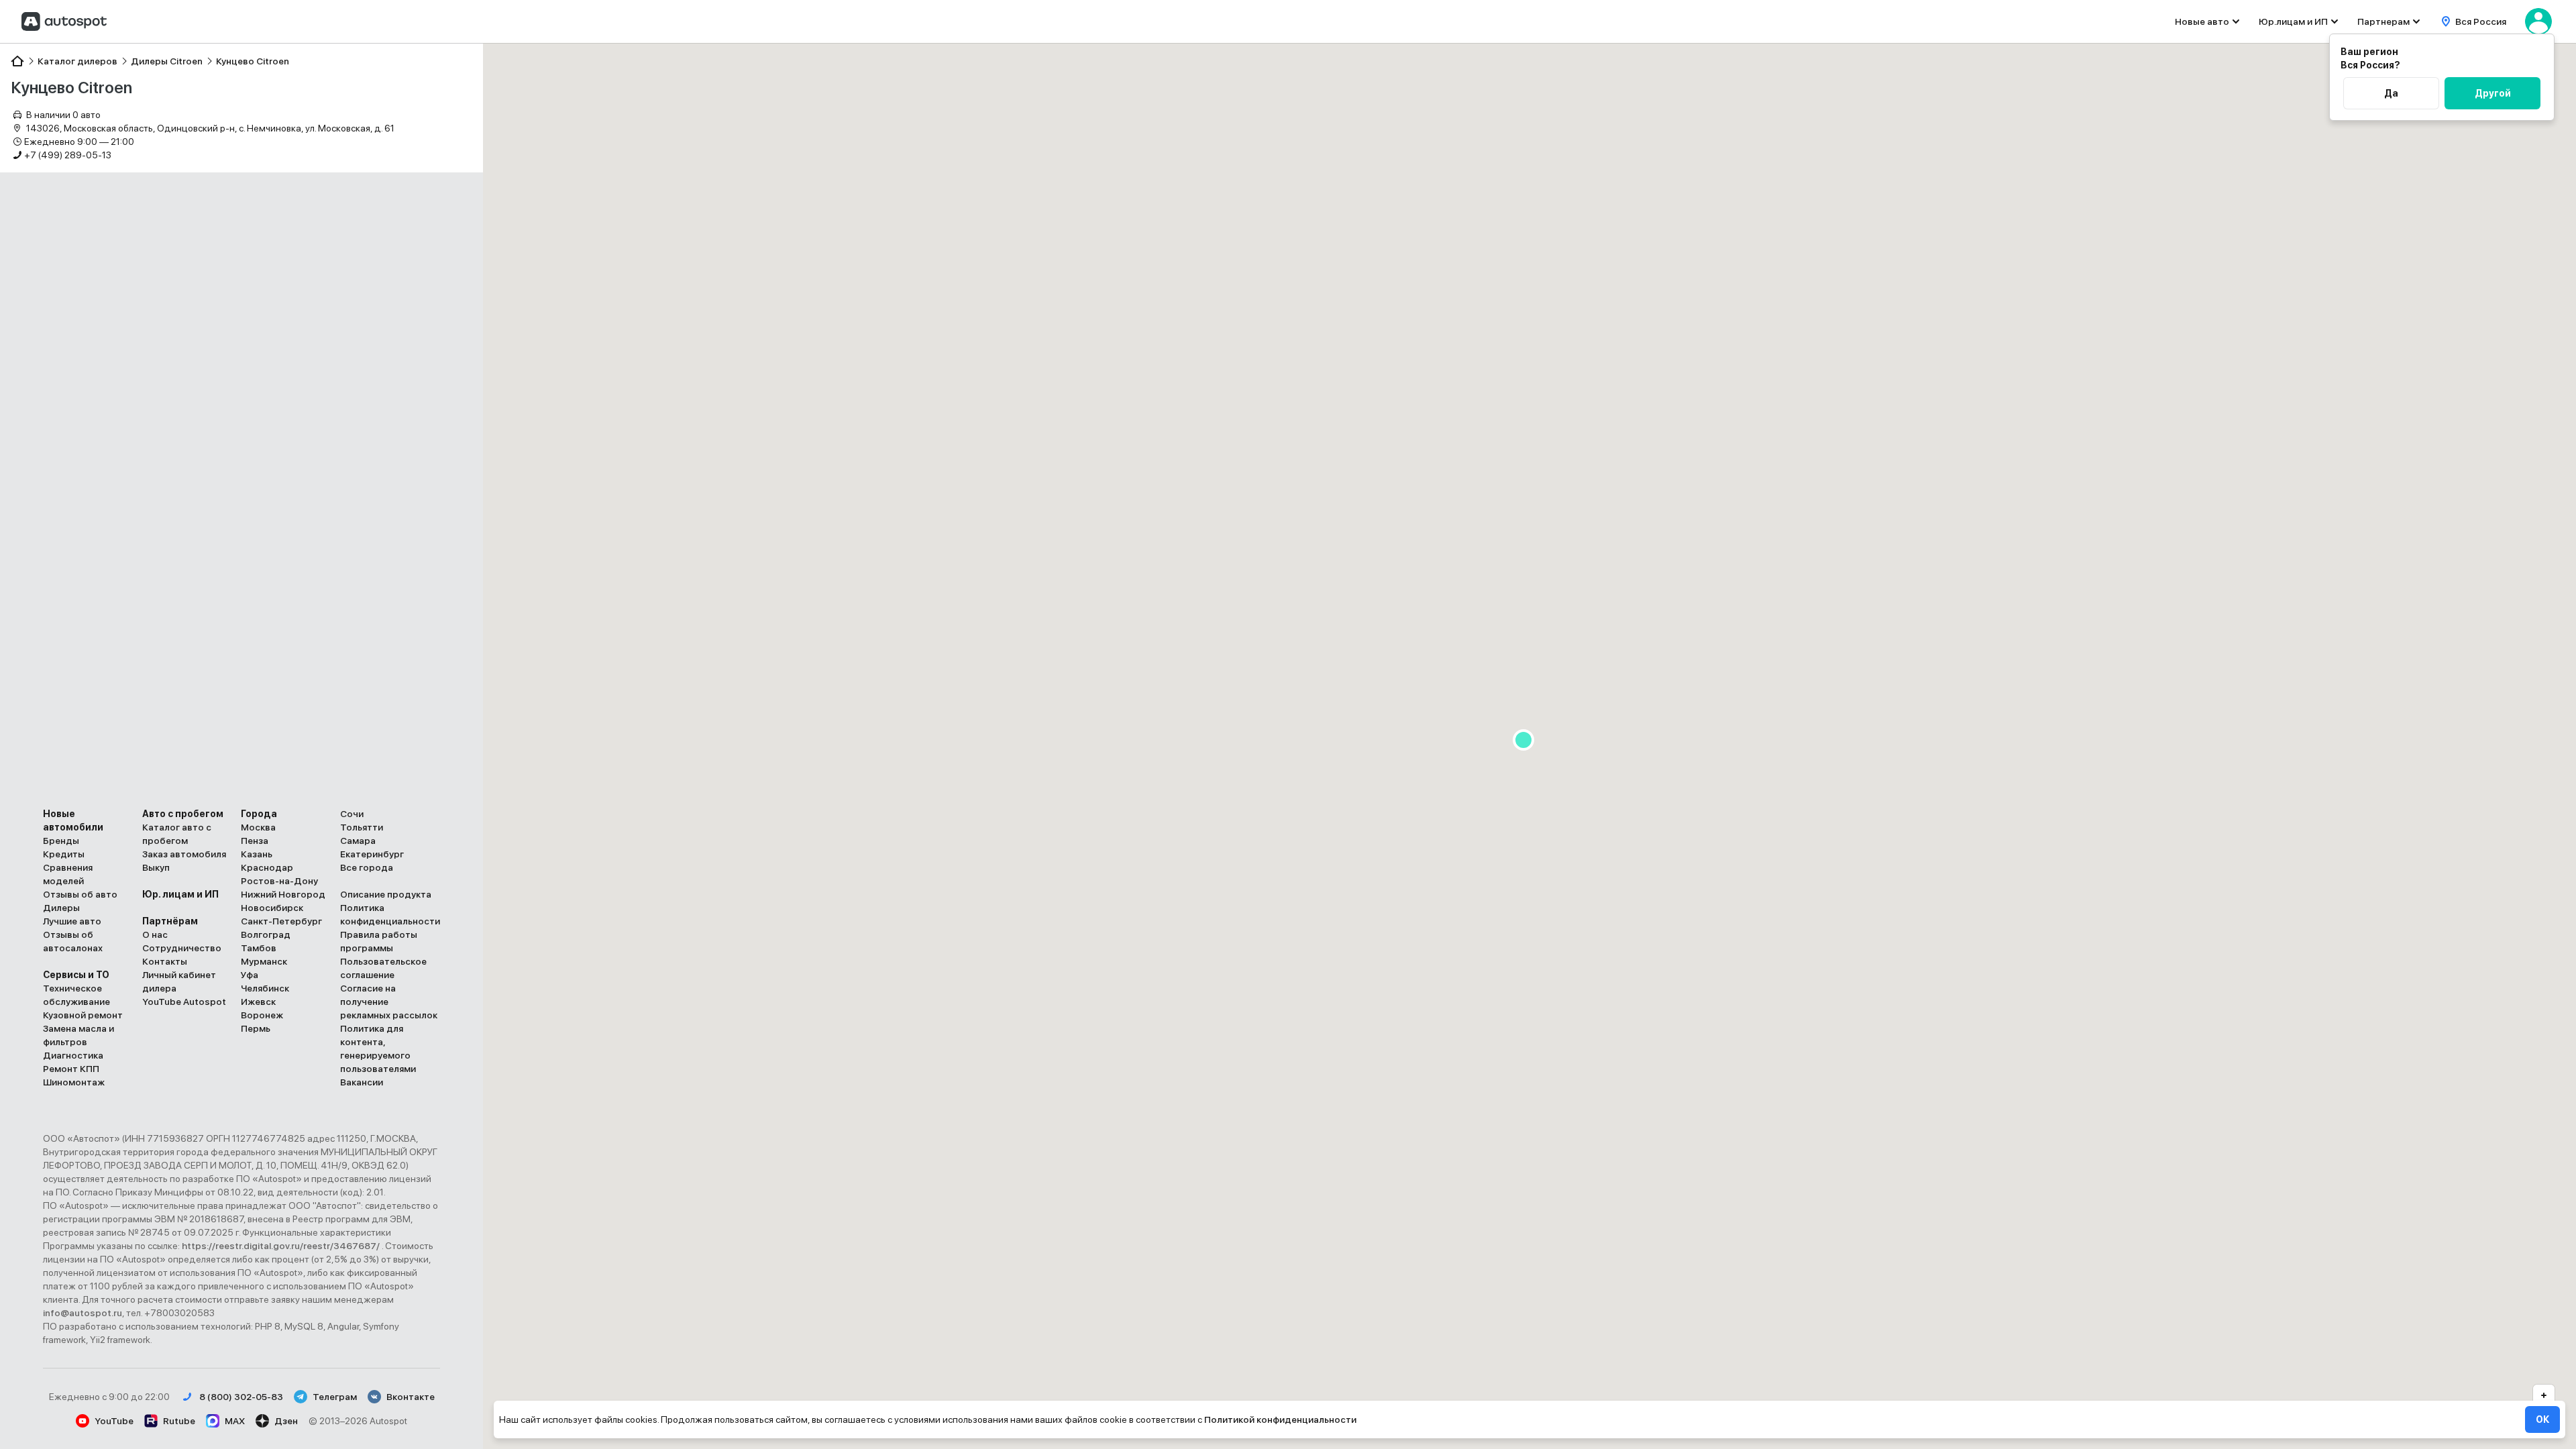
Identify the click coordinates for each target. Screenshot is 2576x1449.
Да (2391, 93)
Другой (2493, 93)
